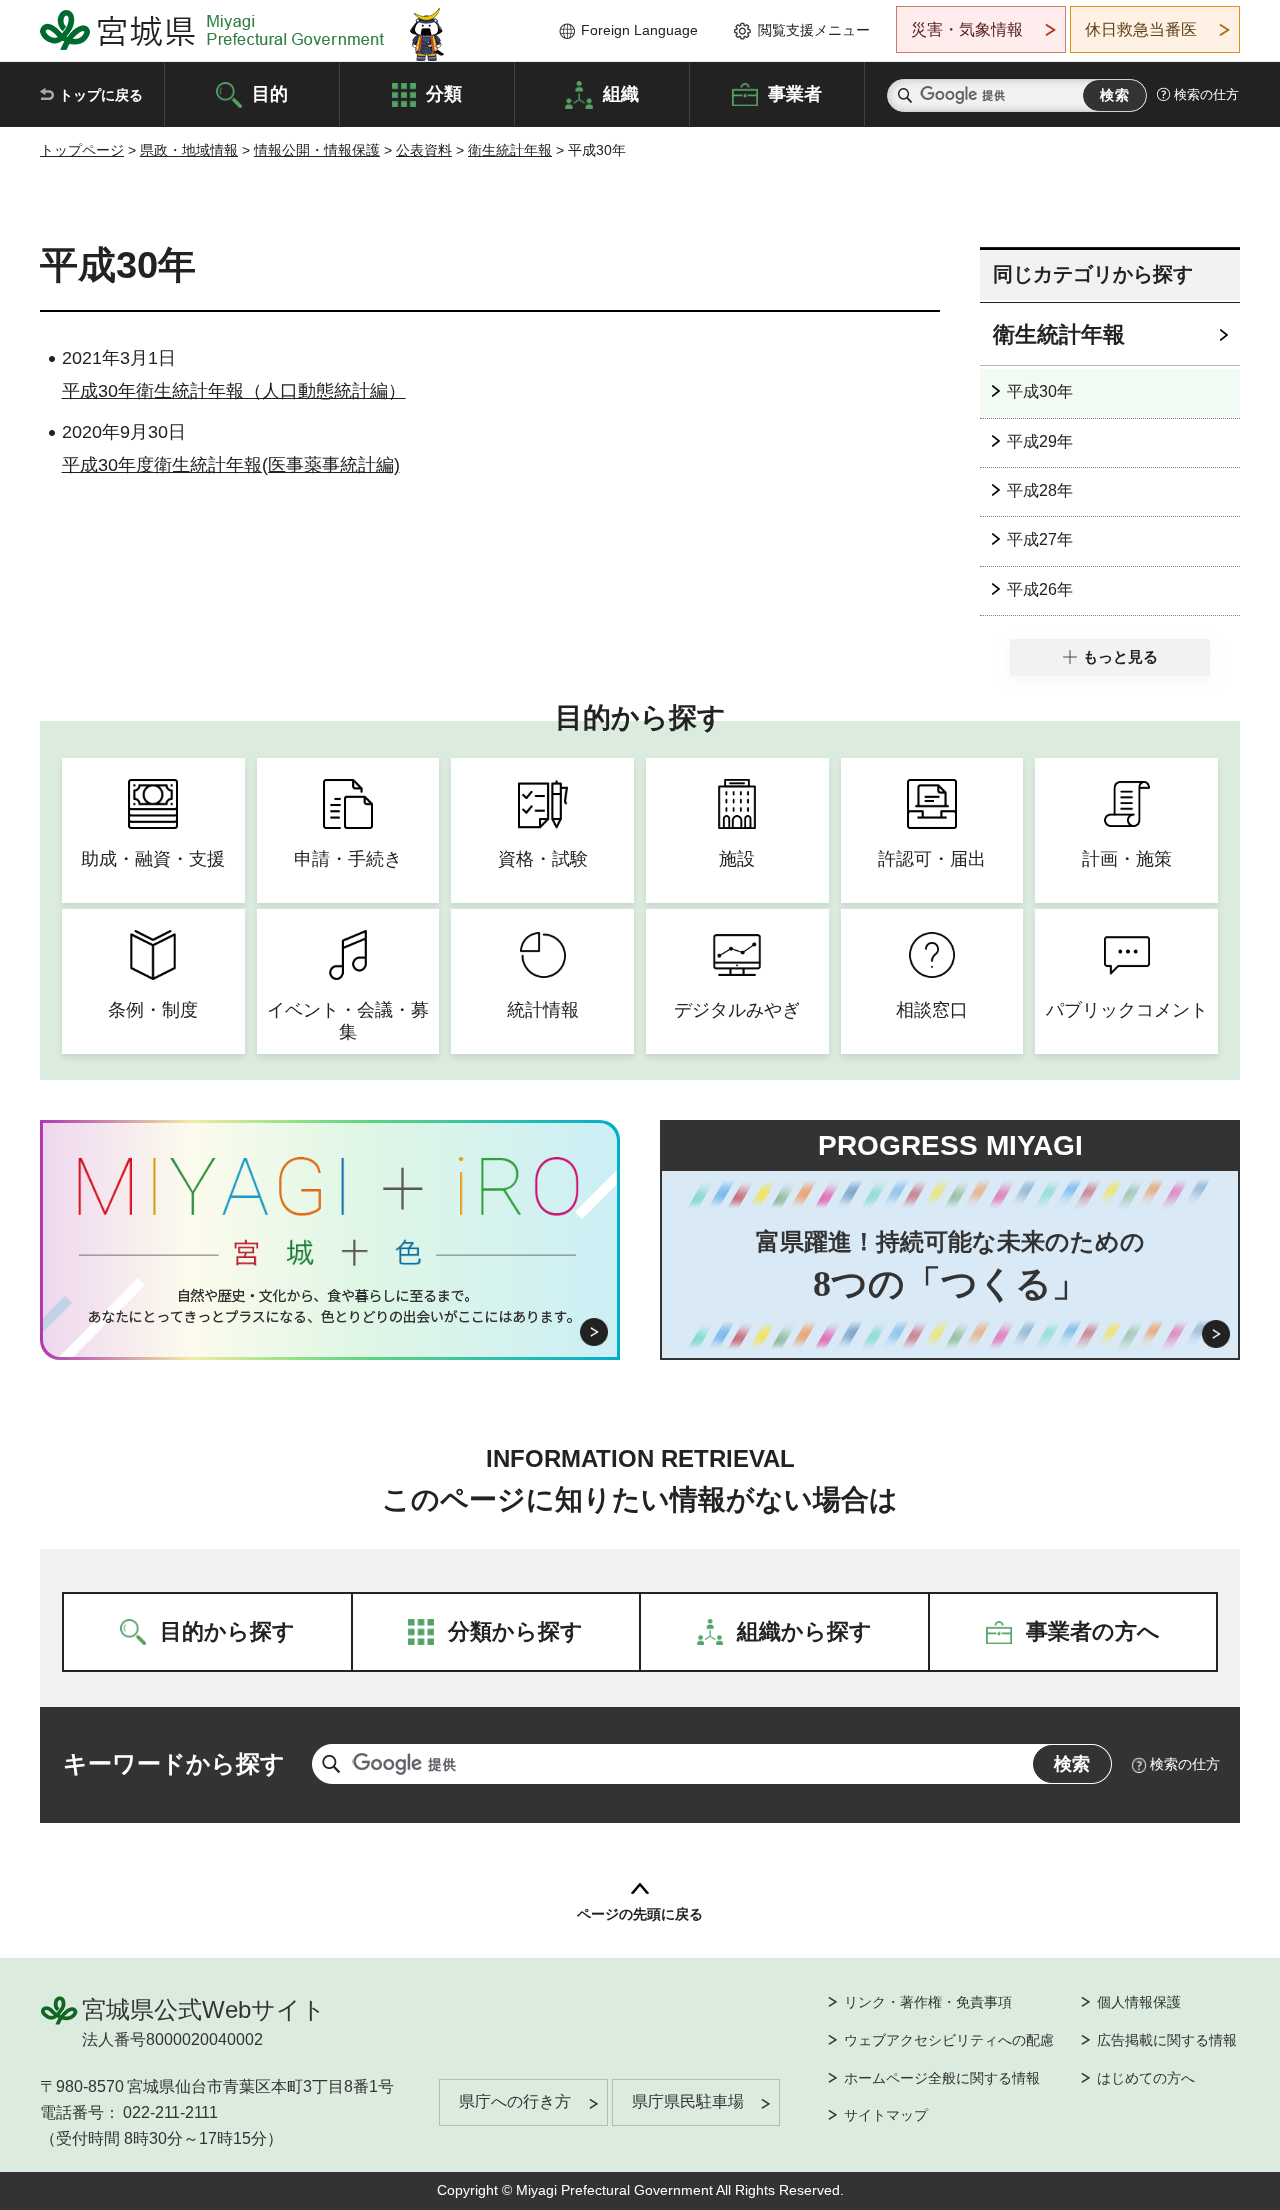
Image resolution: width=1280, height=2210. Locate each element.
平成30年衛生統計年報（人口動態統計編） (234, 391)
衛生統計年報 (510, 150)
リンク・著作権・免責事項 (928, 2002)
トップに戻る (101, 95)
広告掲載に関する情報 (1167, 2040)
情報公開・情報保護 (317, 150)
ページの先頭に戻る (640, 1914)
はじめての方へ (1146, 2078)
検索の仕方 (1206, 94)
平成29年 (1040, 441)
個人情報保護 (1139, 2002)
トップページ (82, 150)
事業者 (795, 93)
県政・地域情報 (189, 150)
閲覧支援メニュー (814, 30)
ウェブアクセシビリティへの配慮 (949, 2040)
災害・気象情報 (967, 29)
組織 (621, 93)
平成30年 (1040, 391)
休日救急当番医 (1141, 29)
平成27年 (1040, 539)
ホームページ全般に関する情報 (942, 2078)
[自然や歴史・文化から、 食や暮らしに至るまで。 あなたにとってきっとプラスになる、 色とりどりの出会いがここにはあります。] (330, 1306)
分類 (444, 93)
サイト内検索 (905, 95)
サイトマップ (886, 2115)
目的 (270, 93)
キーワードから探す (174, 1763)
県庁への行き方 (515, 2101)
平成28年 (1040, 490)
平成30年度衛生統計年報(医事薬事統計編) (231, 465)
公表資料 (424, 150)
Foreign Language (639, 30)
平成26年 (1040, 589)
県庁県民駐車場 (688, 2101)
